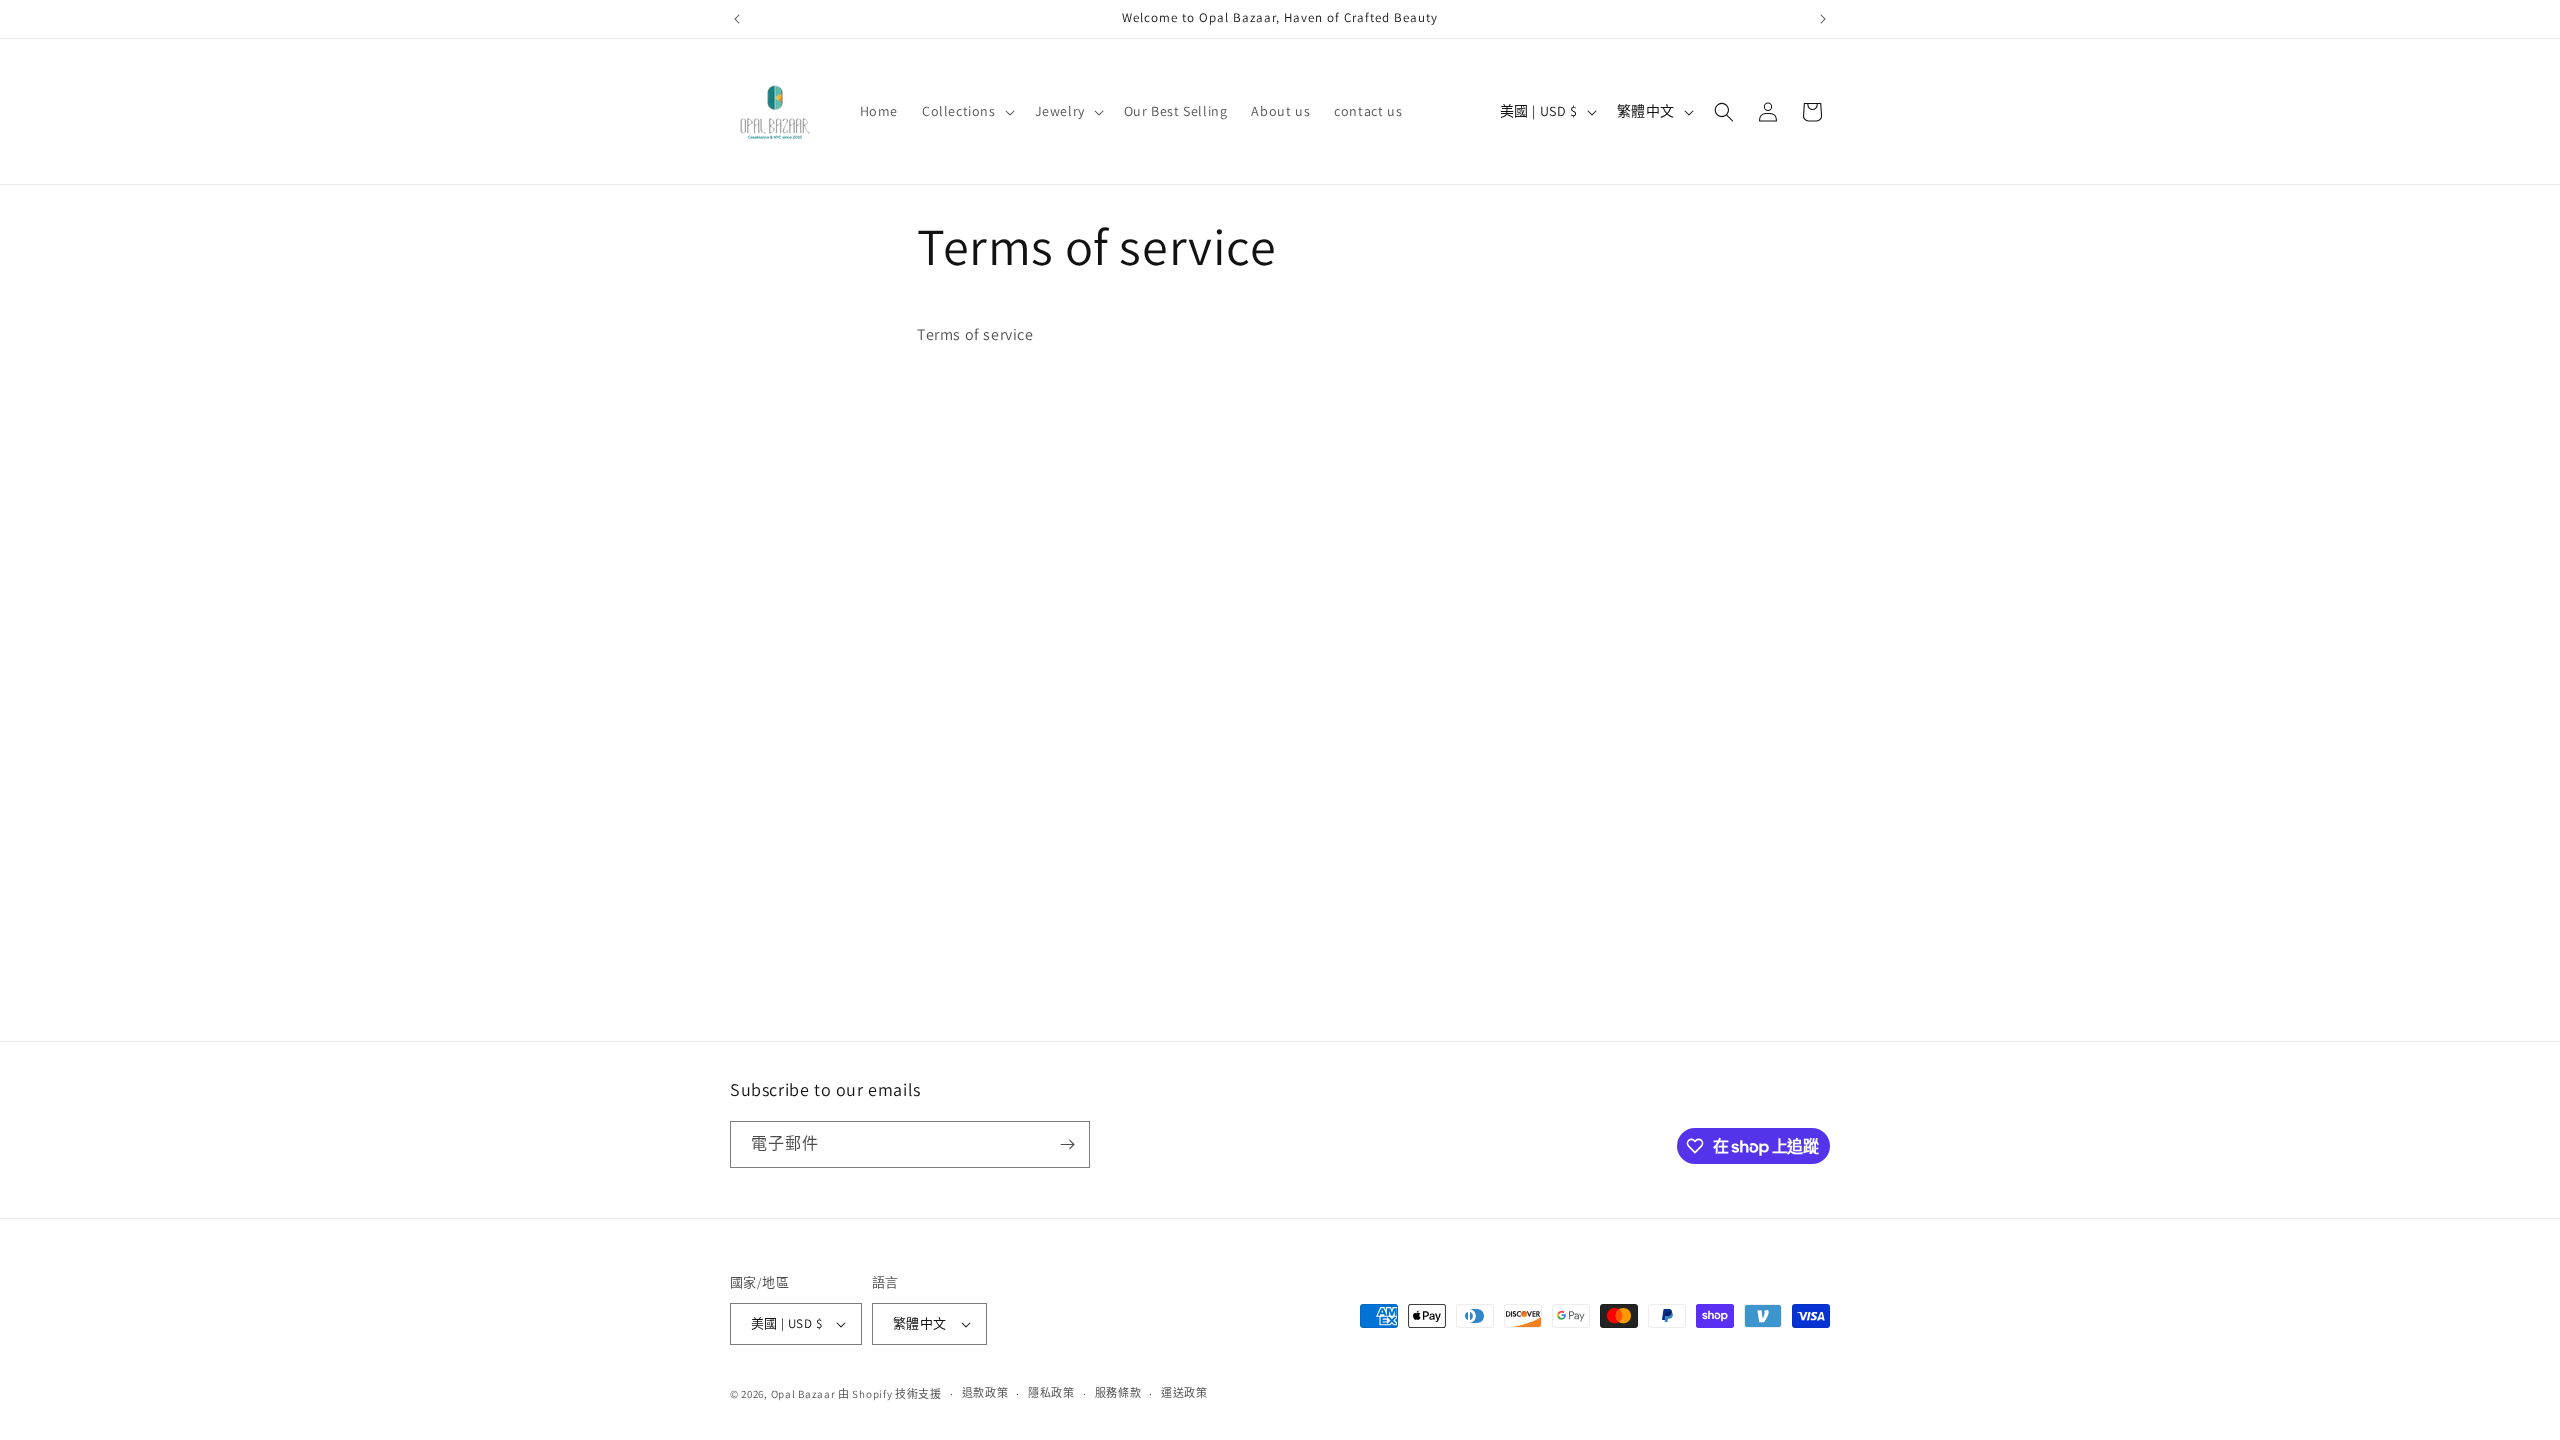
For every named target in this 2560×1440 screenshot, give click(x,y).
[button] (966, 111)
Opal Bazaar (803, 1394)
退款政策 (985, 1393)
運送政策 (1184, 1393)
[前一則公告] (737, 19)
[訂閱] (1067, 1144)
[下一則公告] (1823, 19)
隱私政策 (1051, 1393)
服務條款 (1118, 1393)
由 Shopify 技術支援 (890, 1394)
